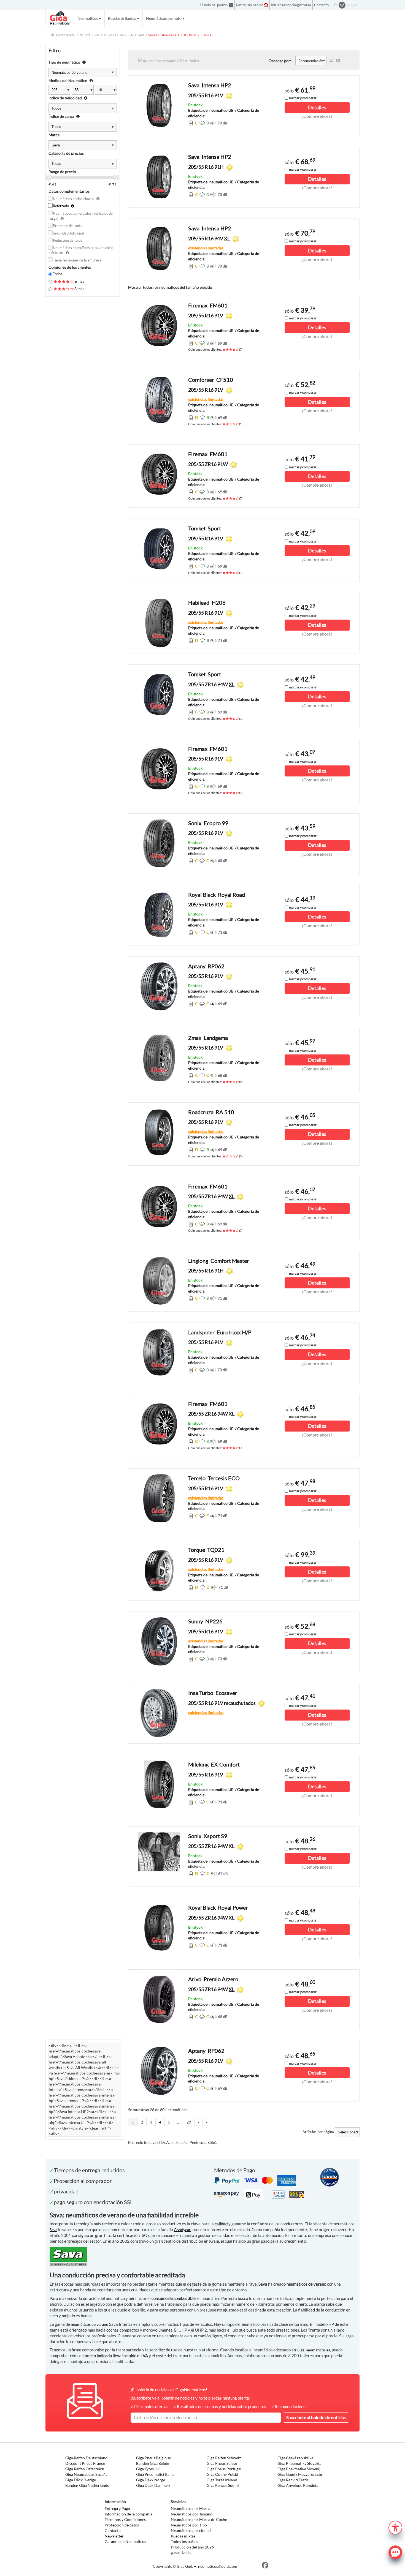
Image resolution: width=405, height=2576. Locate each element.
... (178, 2122)
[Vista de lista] (331, 61)
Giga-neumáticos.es (313, 2350)
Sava (53, 2230)
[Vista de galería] (338, 61)
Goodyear (182, 2230)
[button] (395, 2527)
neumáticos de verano (90, 2324)
